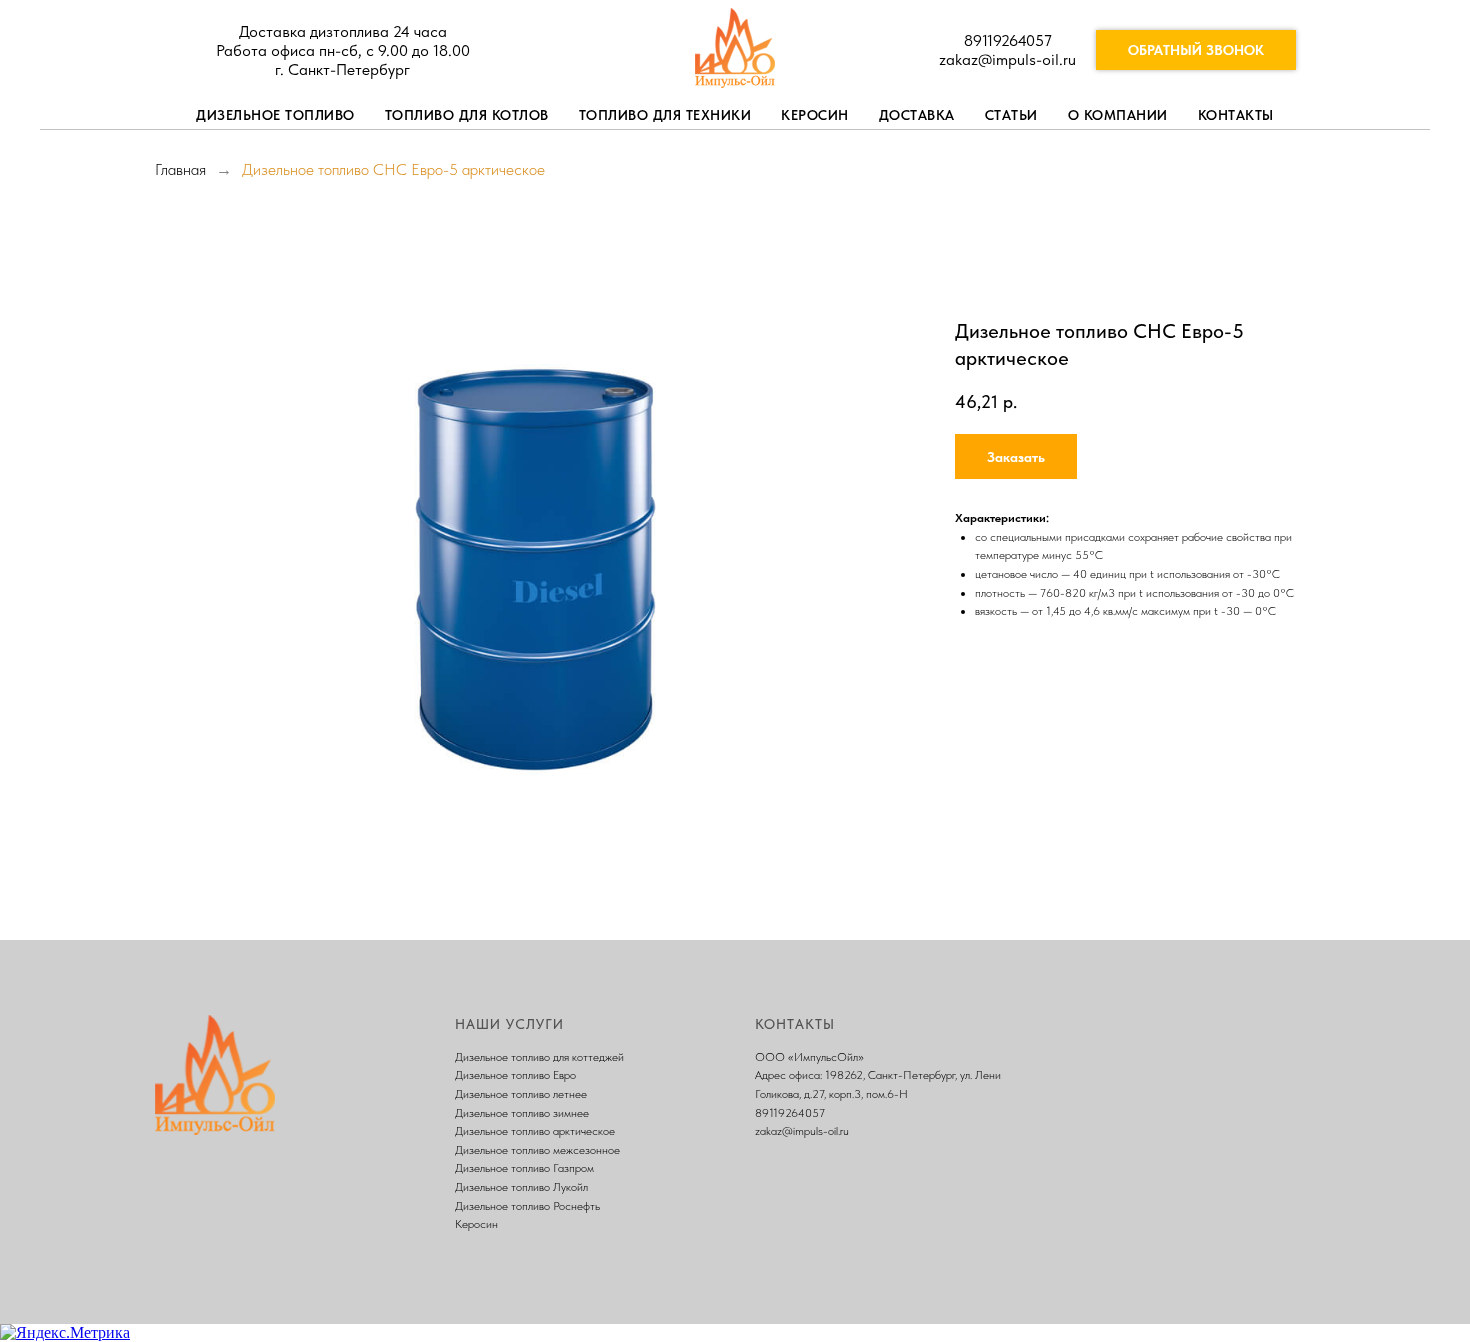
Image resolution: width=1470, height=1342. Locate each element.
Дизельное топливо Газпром (524, 1168)
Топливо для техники (665, 115)
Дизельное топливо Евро (515, 1075)
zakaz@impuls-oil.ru (1007, 59)
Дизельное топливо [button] (275, 115)
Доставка (917, 115)
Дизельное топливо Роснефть (527, 1206)
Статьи (1011, 115)
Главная (180, 169)
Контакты (1236, 115)
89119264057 (1008, 40)
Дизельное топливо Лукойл (521, 1187)
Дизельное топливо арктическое (535, 1131)
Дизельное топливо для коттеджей (539, 1057)
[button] (1016, 456)
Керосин (815, 115)
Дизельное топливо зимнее (522, 1113)
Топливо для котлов (467, 115)
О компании (1118, 115)
